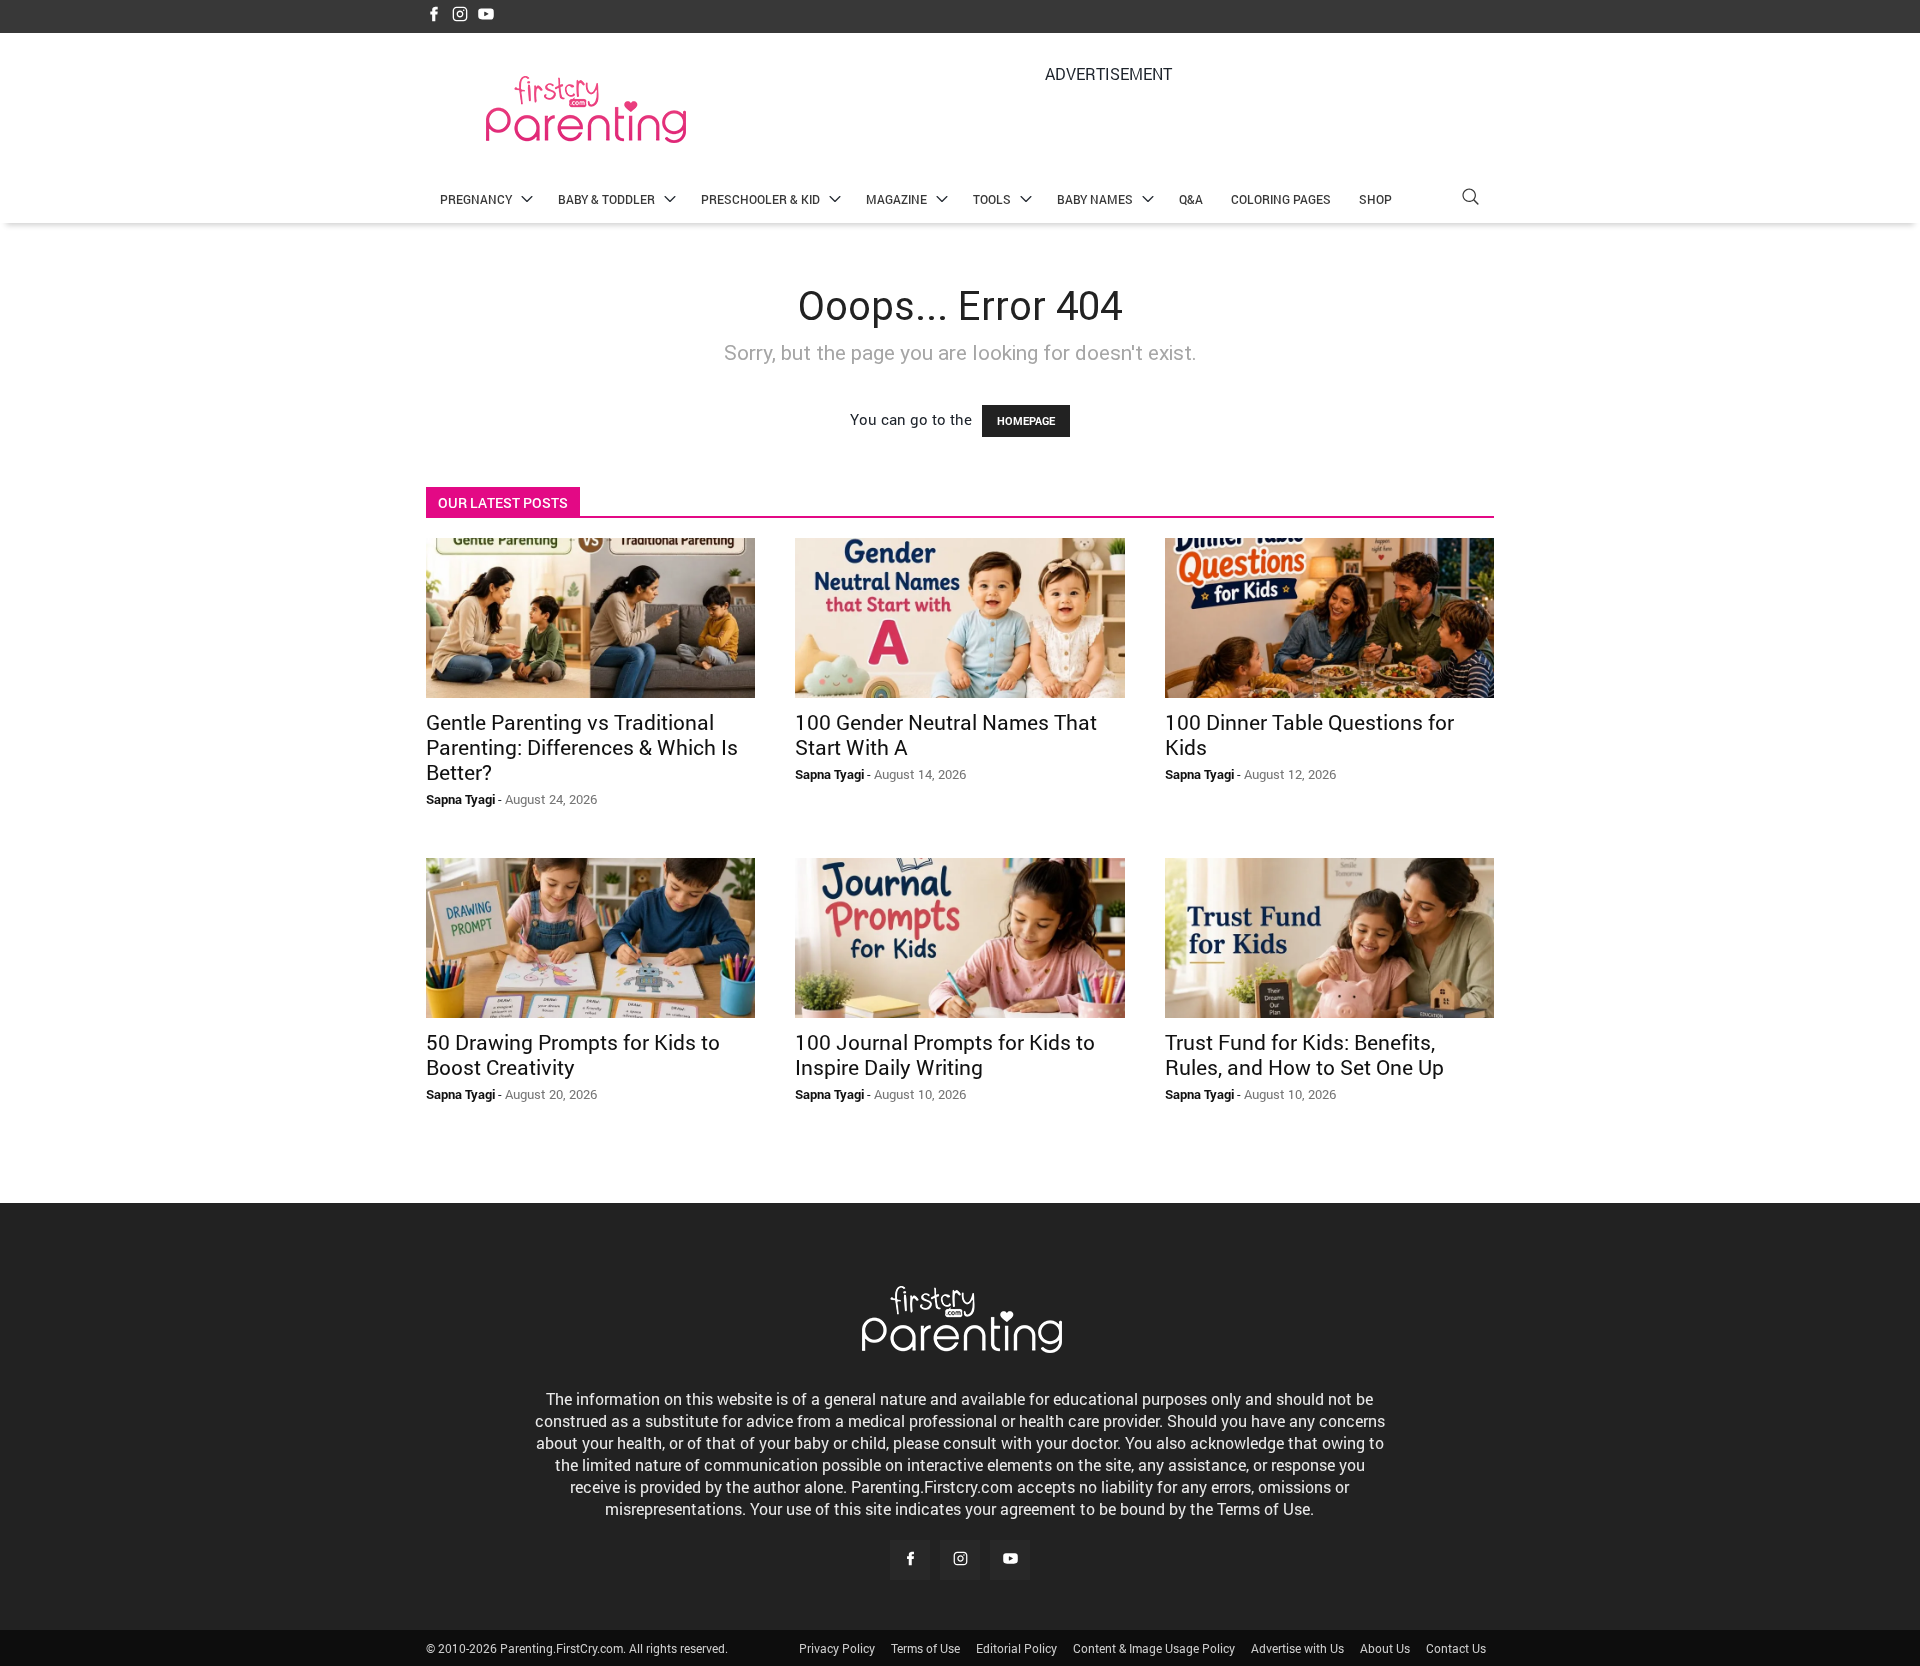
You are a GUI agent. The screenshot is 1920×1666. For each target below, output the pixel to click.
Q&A (1191, 199)
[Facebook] (434, 15)
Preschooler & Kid (760, 199)
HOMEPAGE (1026, 420)
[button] (1470, 199)
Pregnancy (476, 199)
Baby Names (1095, 199)
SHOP (1375, 199)
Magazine (896, 199)
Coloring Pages (1281, 199)
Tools (992, 199)
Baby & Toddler (606, 199)
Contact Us (1456, 1648)
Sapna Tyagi (460, 799)
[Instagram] (460, 15)
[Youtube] (486, 15)
